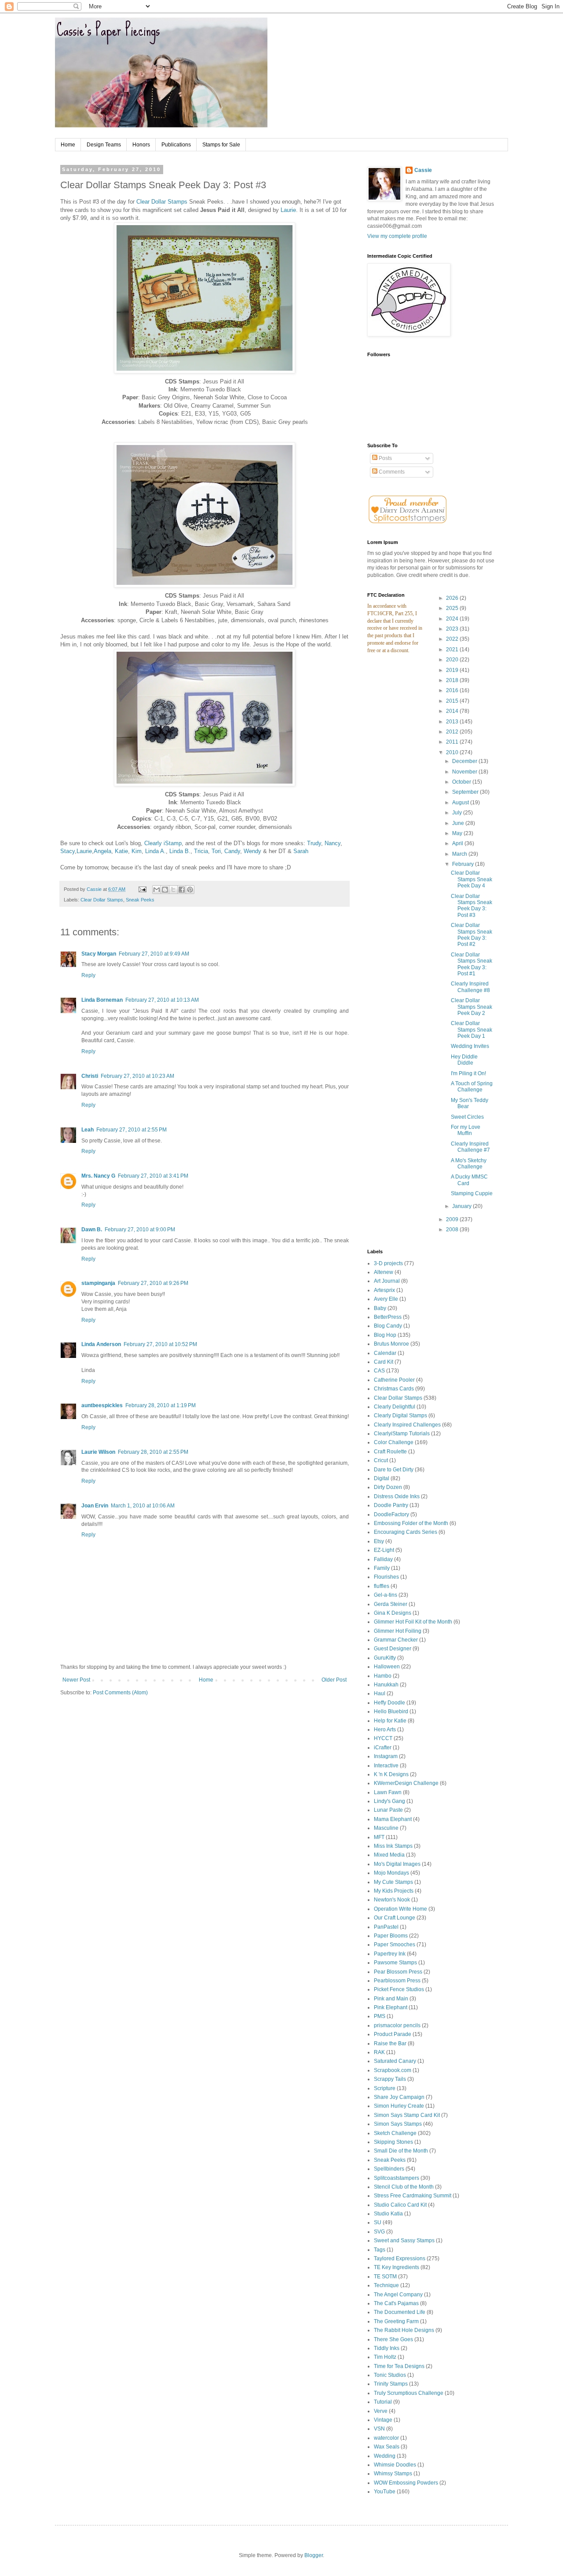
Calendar (385, 1353)
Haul (380, 1693)
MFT (379, 1837)
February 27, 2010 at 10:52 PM (160, 1344)
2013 (453, 722)
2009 (453, 1219)
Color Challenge (394, 1442)
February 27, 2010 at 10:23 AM (137, 1076)
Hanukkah (386, 1685)
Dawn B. (92, 1230)
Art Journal (387, 1281)
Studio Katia (388, 2214)
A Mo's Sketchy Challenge (469, 1164)
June (459, 823)
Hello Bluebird (391, 1711)
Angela (102, 851)
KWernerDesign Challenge (406, 1783)
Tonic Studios (390, 2375)
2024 (453, 619)
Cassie (423, 170)
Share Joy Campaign (399, 2097)
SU (378, 2222)
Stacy (68, 851)
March (460, 854)
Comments (391, 472)
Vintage (383, 2420)
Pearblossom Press (397, 1981)
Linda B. (180, 851)
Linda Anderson (101, 1344)
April (458, 843)
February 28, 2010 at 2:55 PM (153, 1452)
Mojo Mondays (391, 1873)
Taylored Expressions (400, 2259)
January (462, 1206)
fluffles (382, 1586)
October (462, 782)
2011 (453, 742)
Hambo (383, 1676)
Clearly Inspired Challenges (407, 1425)
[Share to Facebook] (182, 890)
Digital (382, 1478)
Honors (141, 145)
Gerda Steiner (391, 1604)
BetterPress (388, 1317)
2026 (453, 598)
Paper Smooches (395, 1945)
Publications (176, 145)
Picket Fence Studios (399, 1989)
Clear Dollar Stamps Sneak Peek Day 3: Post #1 (472, 964)
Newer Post (76, 1680)
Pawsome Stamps (395, 1963)
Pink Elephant (391, 2007)
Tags (380, 2250)
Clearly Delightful (395, 1407)
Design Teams (104, 145)
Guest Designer (393, 1649)
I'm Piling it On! (468, 1073)
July (458, 813)
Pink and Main (391, 1999)
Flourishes (386, 1577)
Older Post (334, 1680)
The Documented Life (400, 2312)
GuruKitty (385, 1658)
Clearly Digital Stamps (400, 1416)
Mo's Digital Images (397, 1864)
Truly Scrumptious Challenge (409, 2393)
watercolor (386, 2438)
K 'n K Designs (391, 1774)
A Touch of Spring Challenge (472, 1087)
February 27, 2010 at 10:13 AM (162, 1000)
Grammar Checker (396, 1640)
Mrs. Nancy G (98, 1176)
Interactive (386, 1766)
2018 (453, 680)
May (458, 833)
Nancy (333, 843)
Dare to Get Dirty (394, 1470)
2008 (453, 1230)
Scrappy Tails (390, 2079)
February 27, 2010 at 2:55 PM (132, 1130)
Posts (385, 458)
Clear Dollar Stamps (162, 202)
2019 (453, 670)
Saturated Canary (395, 2061)
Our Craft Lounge (395, 1918)
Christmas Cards (394, 1389)
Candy (232, 851)
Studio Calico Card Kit (400, 2205)
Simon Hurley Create (399, 2106)
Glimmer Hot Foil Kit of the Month (413, 1622)
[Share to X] (173, 890)
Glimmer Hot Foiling (398, 1631)
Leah (88, 1130)
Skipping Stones (393, 2142)
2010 (453, 752)
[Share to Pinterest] (190, 890)
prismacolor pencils (397, 2025)
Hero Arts (385, 1729)
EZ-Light (384, 1550)
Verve (381, 2411)
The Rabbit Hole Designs (404, 2330)
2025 (453, 608)
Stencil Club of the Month (404, 2187)
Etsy (379, 1541)
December (465, 761)
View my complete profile (397, 236)
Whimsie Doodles (395, 2465)
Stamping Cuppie (472, 1193)
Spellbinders (389, 2169)
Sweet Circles (467, 1117)
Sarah (301, 851)
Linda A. (155, 851)
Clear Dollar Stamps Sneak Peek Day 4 (472, 879)
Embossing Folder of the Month (411, 1523)
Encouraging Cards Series (406, 1532)
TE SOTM (385, 2277)
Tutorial (383, 2402)
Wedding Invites (470, 1046)
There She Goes (393, 2339)
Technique (386, 2285)
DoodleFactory (391, 1514)
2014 (453, 711)
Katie (121, 851)
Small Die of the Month (401, 2151)
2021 (453, 649)
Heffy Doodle (389, 1703)
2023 (453, 629)
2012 (453, 732)
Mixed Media (389, 1855)
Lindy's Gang (389, 1801)
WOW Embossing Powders (406, 2483)
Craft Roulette (390, 1452)
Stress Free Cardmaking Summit (413, 2196)
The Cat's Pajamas (396, 2303)
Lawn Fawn (388, 1792)
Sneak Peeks (140, 900)
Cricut (381, 1460)
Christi (90, 1076)
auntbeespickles (102, 1405)
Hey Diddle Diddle (464, 1060)
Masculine (386, 1828)
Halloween (387, 1667)
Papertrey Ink (390, 1954)
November (465, 772)
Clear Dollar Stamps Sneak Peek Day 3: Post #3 (472, 906)
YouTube (385, 2492)
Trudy (314, 843)
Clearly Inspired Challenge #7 (470, 1147)
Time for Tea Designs (399, 2366)
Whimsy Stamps (393, 2474)
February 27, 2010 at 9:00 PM (140, 1230)
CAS (379, 1371)
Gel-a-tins (386, 1595)
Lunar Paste (388, 1810)
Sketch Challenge (395, 2133)
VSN (379, 2429)
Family (382, 1568)
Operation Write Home (400, 1909)
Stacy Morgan (99, 954)
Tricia (201, 851)
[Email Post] (142, 889)
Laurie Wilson (98, 1452)
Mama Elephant (393, 1819)
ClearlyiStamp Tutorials (402, 1434)
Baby (380, 1308)
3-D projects (388, 1263)
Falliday (383, 1559)
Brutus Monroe (391, 1344)
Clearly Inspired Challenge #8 (470, 987)
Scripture (385, 2088)
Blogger (314, 2555)
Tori (216, 851)
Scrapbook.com (393, 2070)
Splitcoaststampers (397, 2178)
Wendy (252, 851)
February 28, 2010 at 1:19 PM (161, 1405)
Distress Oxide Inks (397, 1496)
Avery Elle (386, 1299)
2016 (453, 690)
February (464, 864)
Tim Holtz (385, 2357)
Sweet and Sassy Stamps (404, 2240)
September (466, 792)
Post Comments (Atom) (120, 1693)
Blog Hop (385, 1335)
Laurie (288, 210)
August (461, 803)
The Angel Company (398, 2295)
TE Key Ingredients (397, 2267)
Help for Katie (390, 1721)
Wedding (385, 2456)
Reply (88, 975)
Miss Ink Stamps (393, 1846)
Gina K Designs (393, 1613)
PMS (380, 2016)
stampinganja (98, 1283)
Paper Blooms (391, 1936)
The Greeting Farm (396, 2321)
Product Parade (393, 2034)
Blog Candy (388, 1326)
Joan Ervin (95, 1506)
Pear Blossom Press (398, 1972)
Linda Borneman (102, 1000)
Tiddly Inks (387, 2348)
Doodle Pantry (391, 1505)
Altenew (384, 1272)
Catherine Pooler (394, 1380)
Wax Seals (387, 2447)
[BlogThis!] (165, 890)
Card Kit (384, 1362)
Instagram (386, 1756)
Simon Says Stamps (398, 2124)
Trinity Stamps (391, 2384)
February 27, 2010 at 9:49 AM (154, 954)
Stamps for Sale (221, 145)
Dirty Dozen (388, 1487)
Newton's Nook (392, 1900)
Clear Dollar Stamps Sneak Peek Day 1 (472, 1030)
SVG (379, 2232)
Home (68, 145)
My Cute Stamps (393, 1882)
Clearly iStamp (163, 843)
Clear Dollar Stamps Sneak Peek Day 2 (472, 1007)
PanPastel (386, 1927)
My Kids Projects (394, 1891)
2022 (453, 639)
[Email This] (157, 890)
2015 (453, 701)
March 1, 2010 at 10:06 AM (143, 1506)
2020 (453, 660)
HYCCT (383, 1738)
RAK (379, 2052)
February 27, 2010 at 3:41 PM (153, 1176)
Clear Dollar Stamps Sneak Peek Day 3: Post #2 (472, 935)
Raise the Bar (390, 2043)
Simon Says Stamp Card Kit (407, 2115)
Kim (137, 851)
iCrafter (383, 1748)
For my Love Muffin (466, 1130)
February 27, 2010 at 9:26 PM (153, 1283)
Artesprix (384, 1290)
